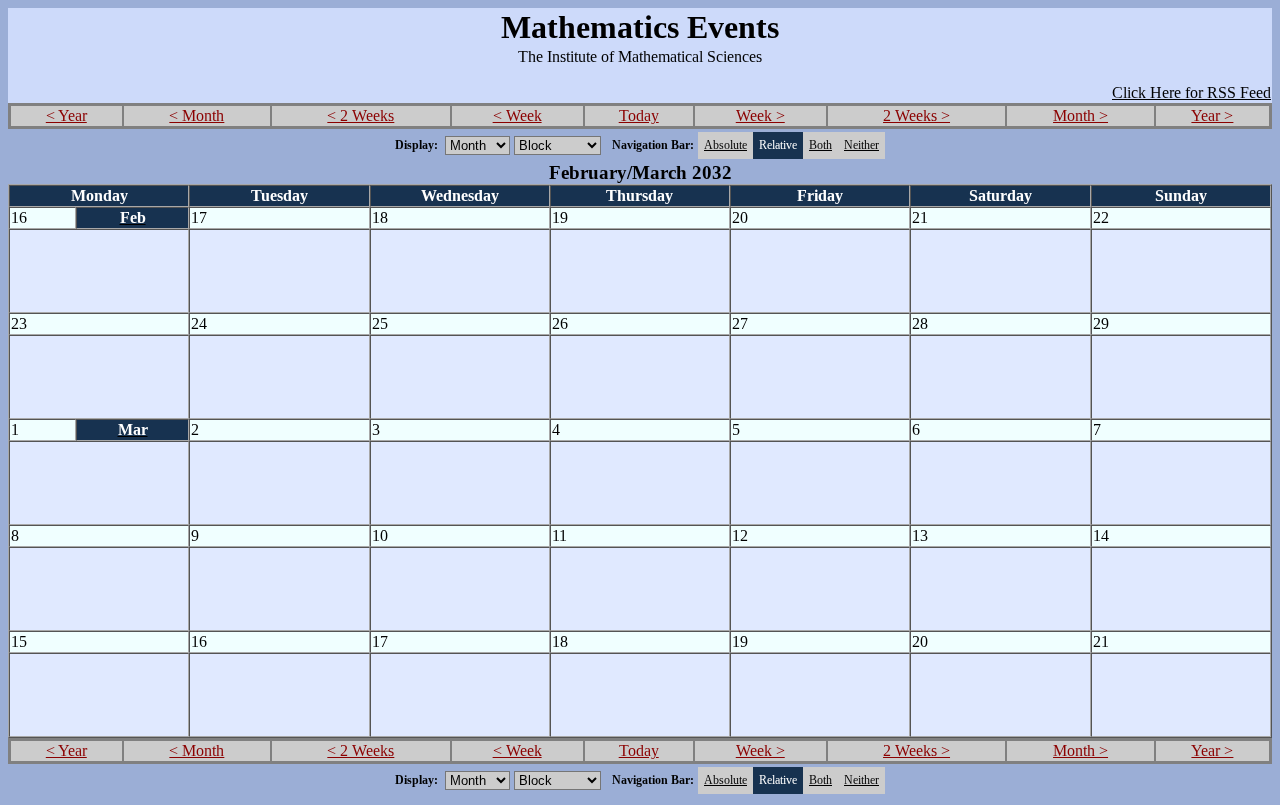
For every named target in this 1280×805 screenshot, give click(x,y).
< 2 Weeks (360, 115)
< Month (196, 115)
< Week (517, 115)
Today (639, 115)
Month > (1080, 115)
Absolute (725, 145)
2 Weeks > (916, 115)
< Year (66, 115)
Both (820, 145)
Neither (861, 145)
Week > (760, 115)
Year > (1212, 115)
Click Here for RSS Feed (1191, 92)
